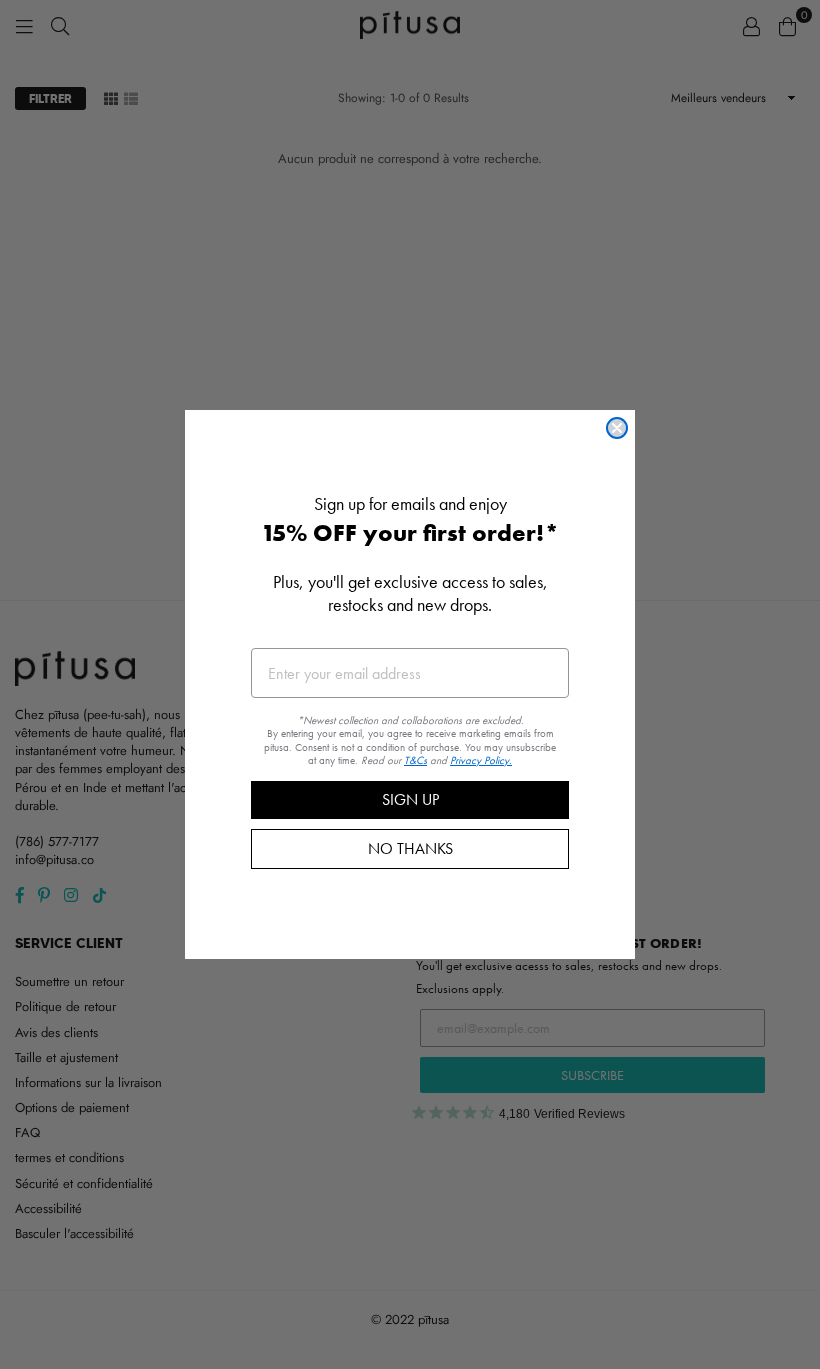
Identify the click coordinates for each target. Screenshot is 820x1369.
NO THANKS (410, 848)
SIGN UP (410, 799)
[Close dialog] (617, 428)
